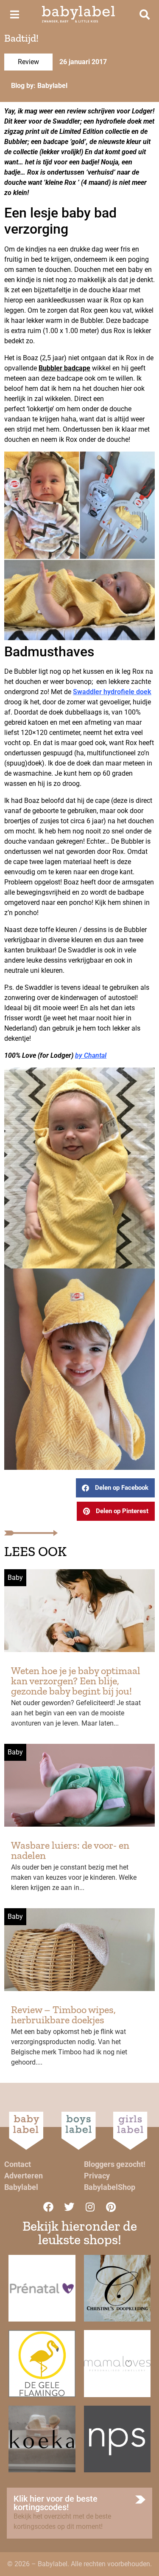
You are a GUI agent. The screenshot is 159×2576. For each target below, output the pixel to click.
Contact (18, 2164)
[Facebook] (48, 2207)
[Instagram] (90, 2207)
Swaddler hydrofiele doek (112, 692)
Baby (15, 1578)
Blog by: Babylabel (39, 86)
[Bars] (14, 14)
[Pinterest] (111, 2207)
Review (28, 62)
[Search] (145, 14)
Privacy (97, 2176)
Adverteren (24, 2176)
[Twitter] (69, 2207)
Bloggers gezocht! (115, 2164)
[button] (115, 1488)
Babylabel (21, 2187)
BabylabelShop (110, 2187)
